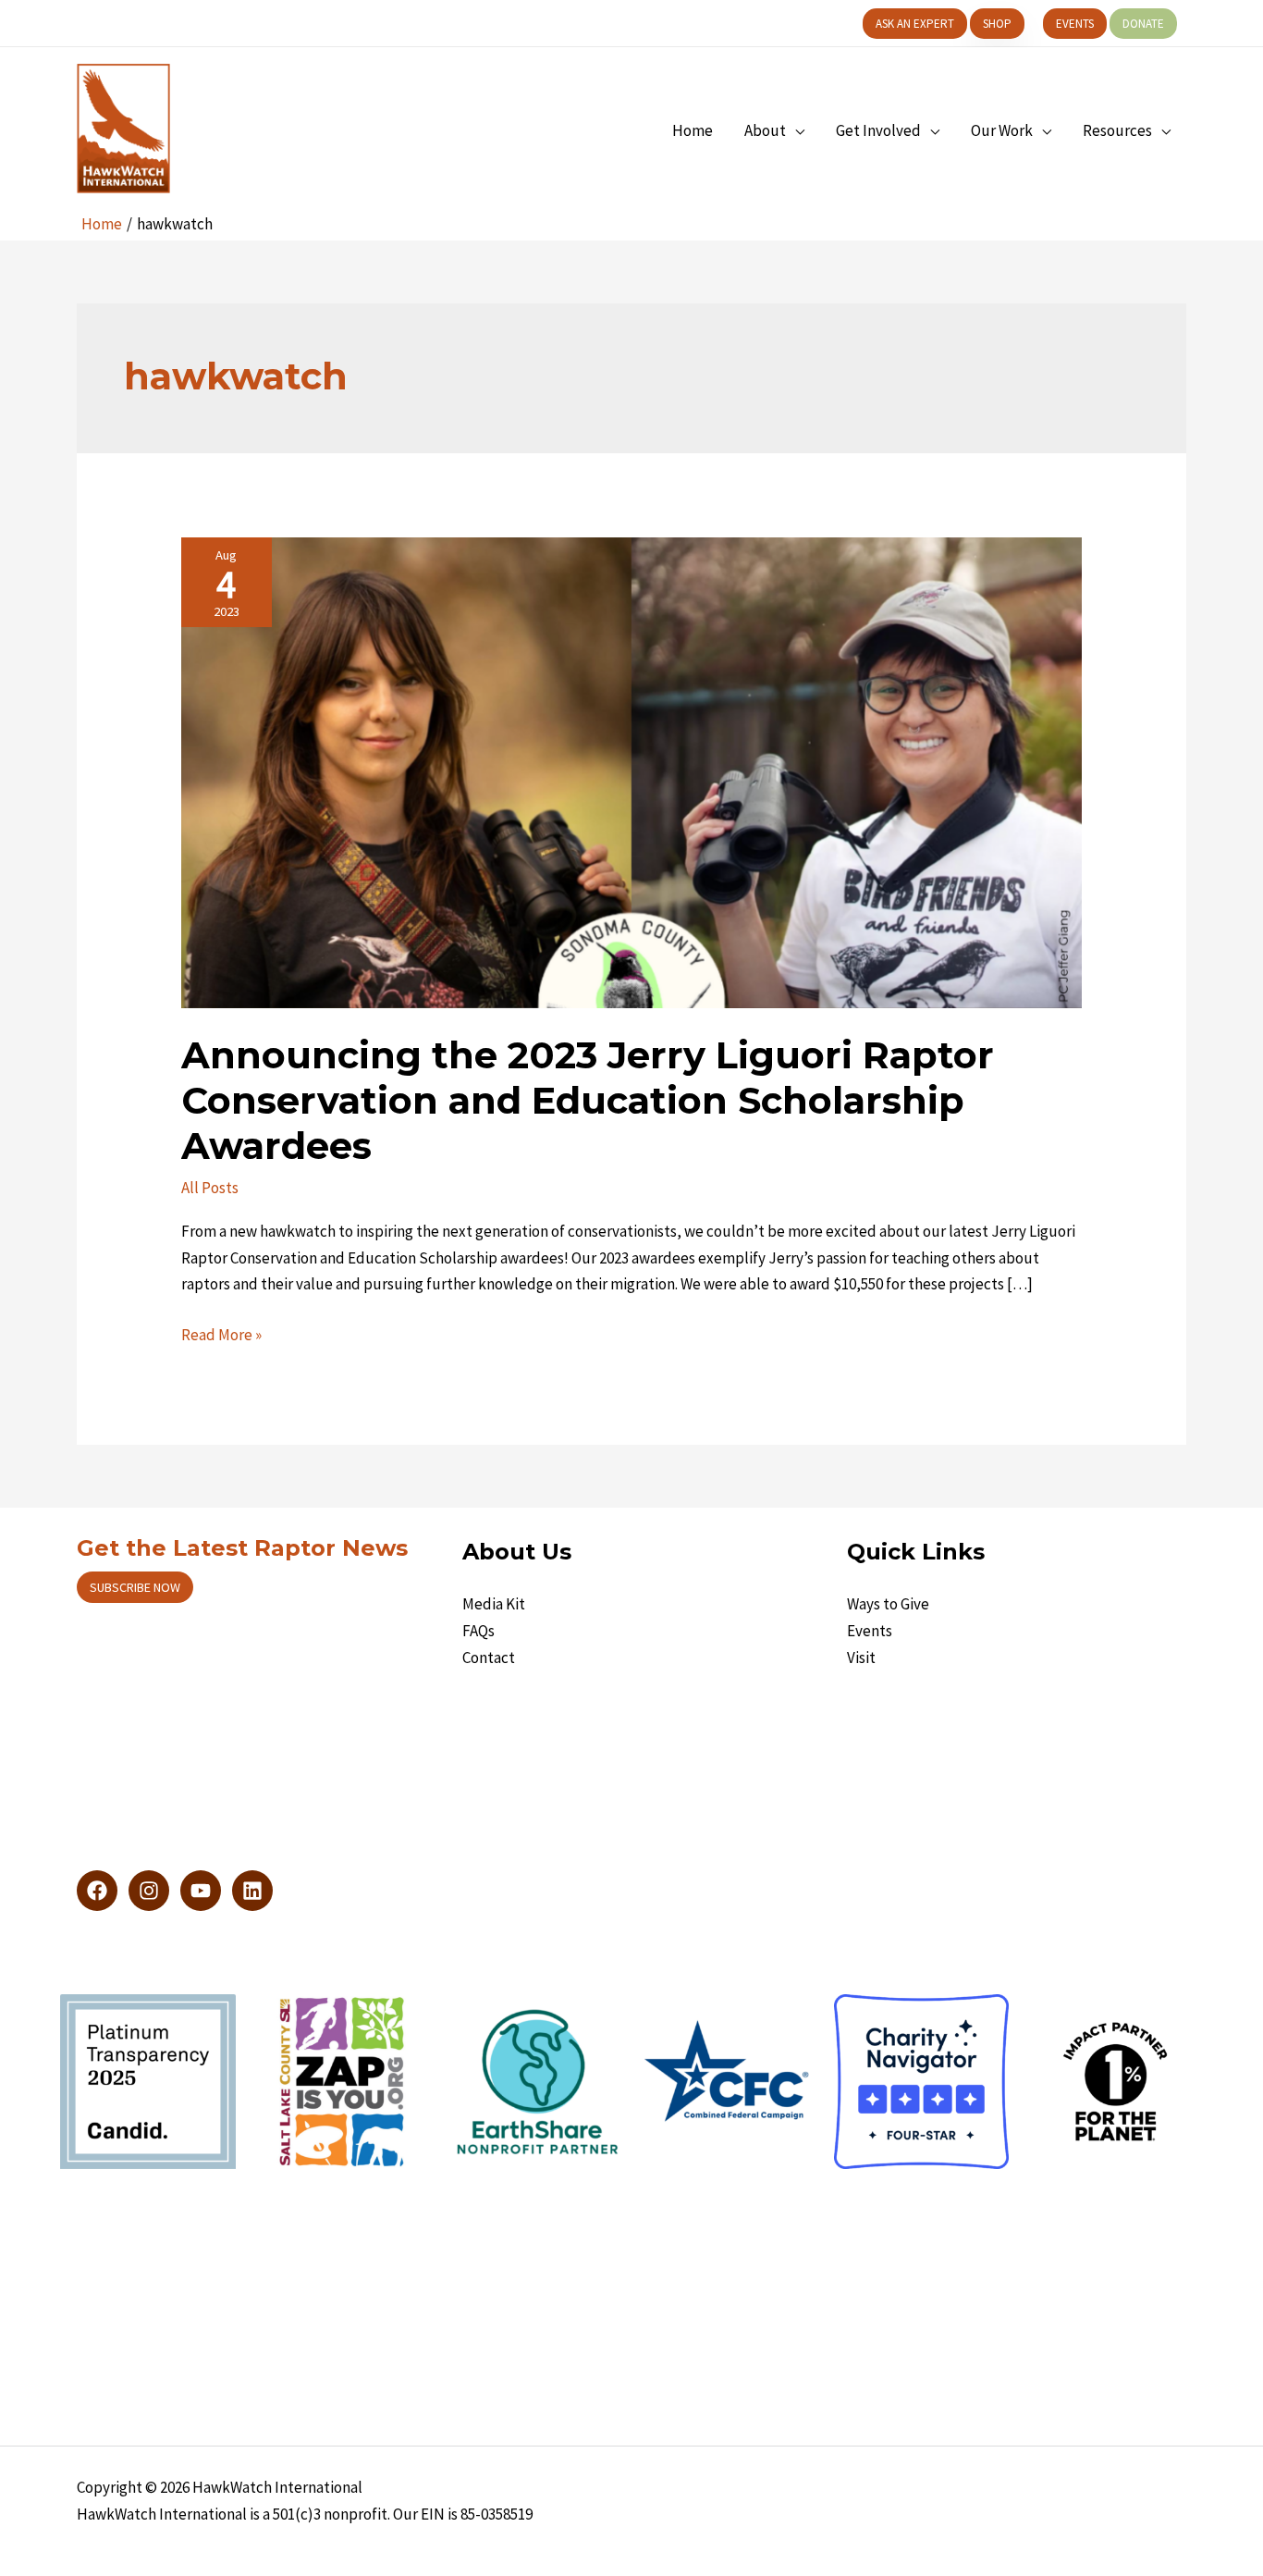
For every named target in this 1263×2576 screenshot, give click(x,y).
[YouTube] (201, 1891)
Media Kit (494, 1604)
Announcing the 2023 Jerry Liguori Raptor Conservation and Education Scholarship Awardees (588, 1100)
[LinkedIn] (252, 1891)
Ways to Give (888, 1604)
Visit (861, 1658)
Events (870, 1631)
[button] (915, 24)
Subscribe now (135, 1587)
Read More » (221, 1336)
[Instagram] (149, 1891)
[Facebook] (97, 1891)
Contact (489, 1658)
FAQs (478, 1631)
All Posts (210, 1188)
